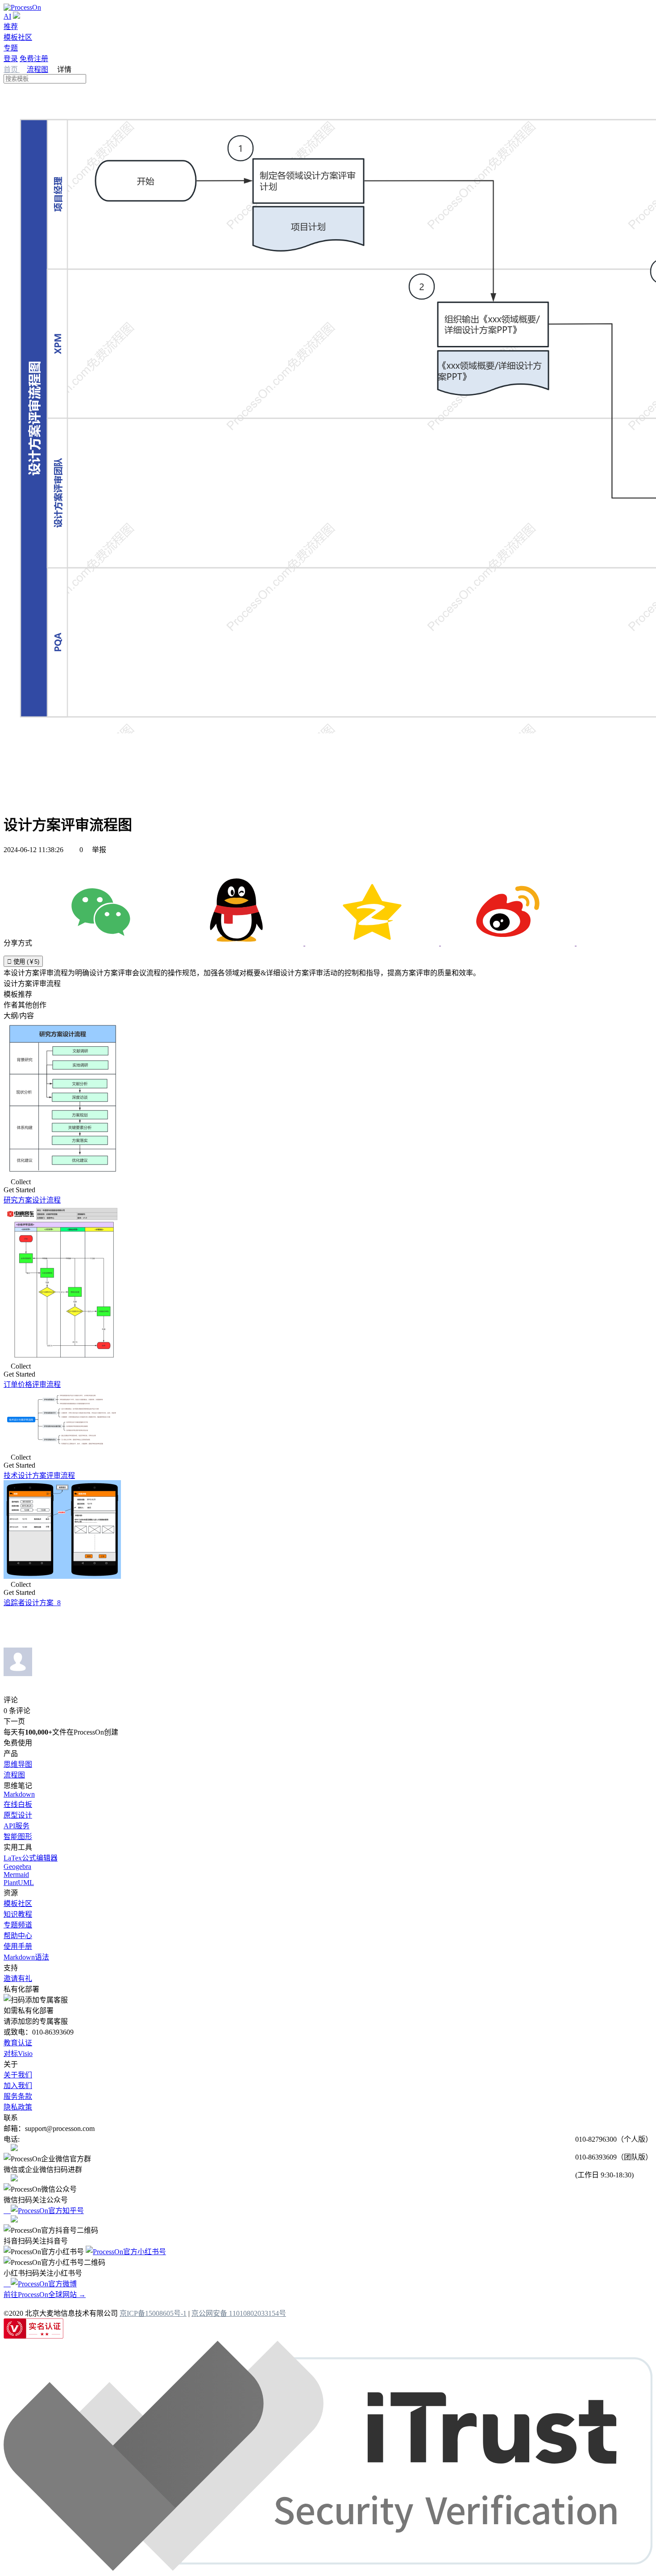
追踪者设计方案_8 (32, 1603)
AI (7, 16)
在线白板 (18, 1804)
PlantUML (19, 1883)
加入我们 (18, 2086)
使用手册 (18, 1946)
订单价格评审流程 (32, 1384)
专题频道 (18, 1925)
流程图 (37, 69)
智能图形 (18, 1837)
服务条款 (18, 2096)
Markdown (19, 1794)
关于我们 (18, 2075)
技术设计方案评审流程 (39, 1475)
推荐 (11, 27)
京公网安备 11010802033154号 (239, 2313)
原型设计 (18, 1815)
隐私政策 (18, 2107)
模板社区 (18, 37)
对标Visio (18, 2054)
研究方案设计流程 (32, 1200)
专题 (11, 48)
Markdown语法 (26, 1957)
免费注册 (34, 59)
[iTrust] (328, 2568)
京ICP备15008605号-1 (153, 2313)
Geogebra (17, 1866)
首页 (12, 69)
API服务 (17, 1826)
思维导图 (18, 1764)
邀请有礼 (18, 1979)
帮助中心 (18, 1936)
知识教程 (18, 1914)
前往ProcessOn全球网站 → (45, 2295)
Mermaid (16, 1875)
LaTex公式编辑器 (31, 1858)
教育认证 (18, 2043)
